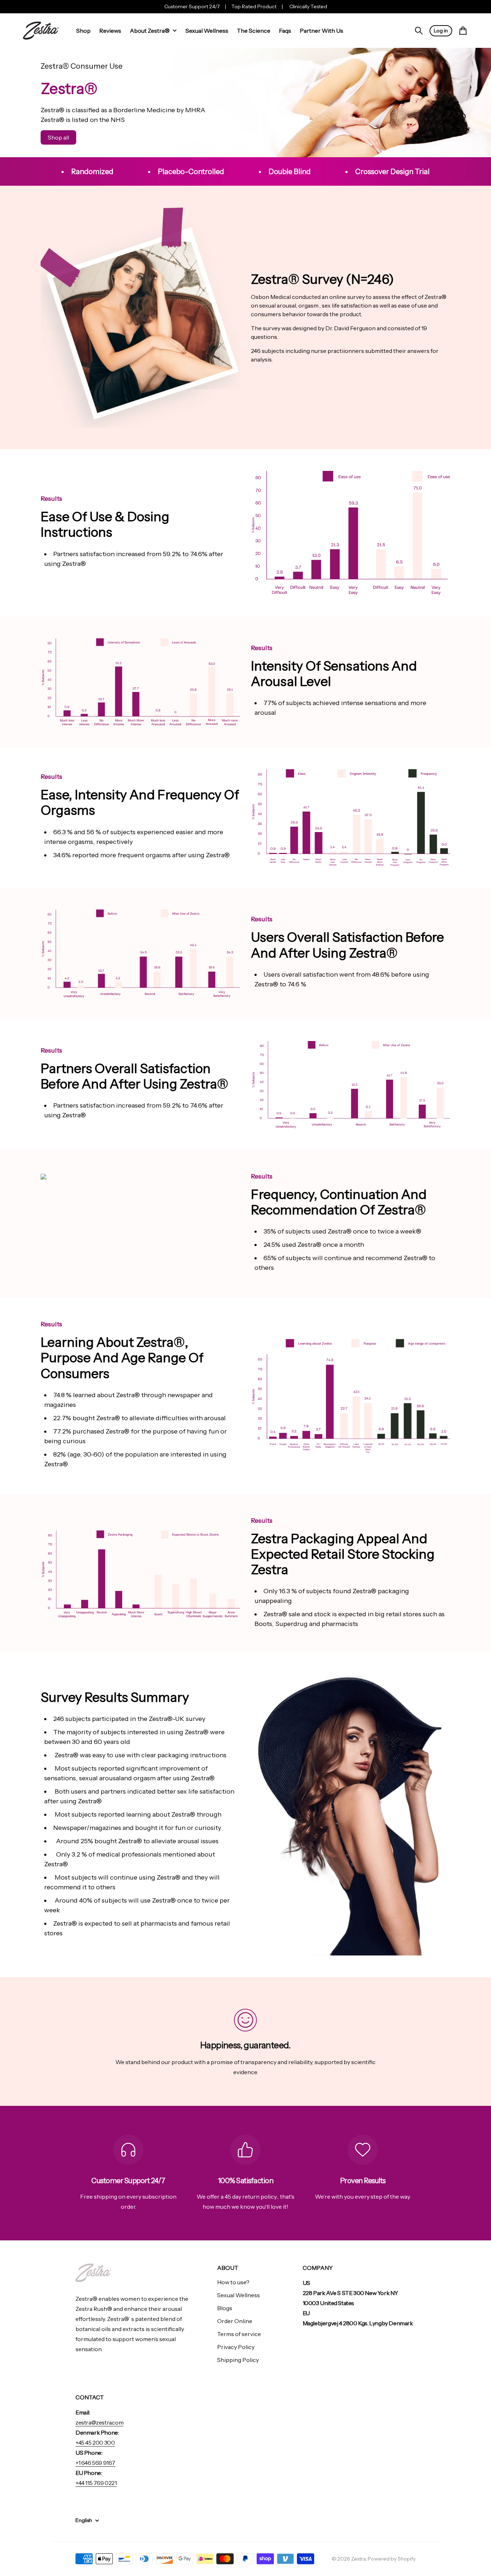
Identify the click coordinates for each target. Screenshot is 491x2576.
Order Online (235, 2321)
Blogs (225, 2308)
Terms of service (239, 2334)
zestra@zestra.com (99, 2422)
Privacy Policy (236, 2347)
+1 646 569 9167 (95, 2463)
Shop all (58, 137)
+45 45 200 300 (95, 2443)
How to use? (233, 2282)
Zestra (358, 2559)
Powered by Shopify (392, 2559)
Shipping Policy (238, 2360)
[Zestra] (41, 31)
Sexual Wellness (238, 2295)
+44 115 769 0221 (96, 2483)
